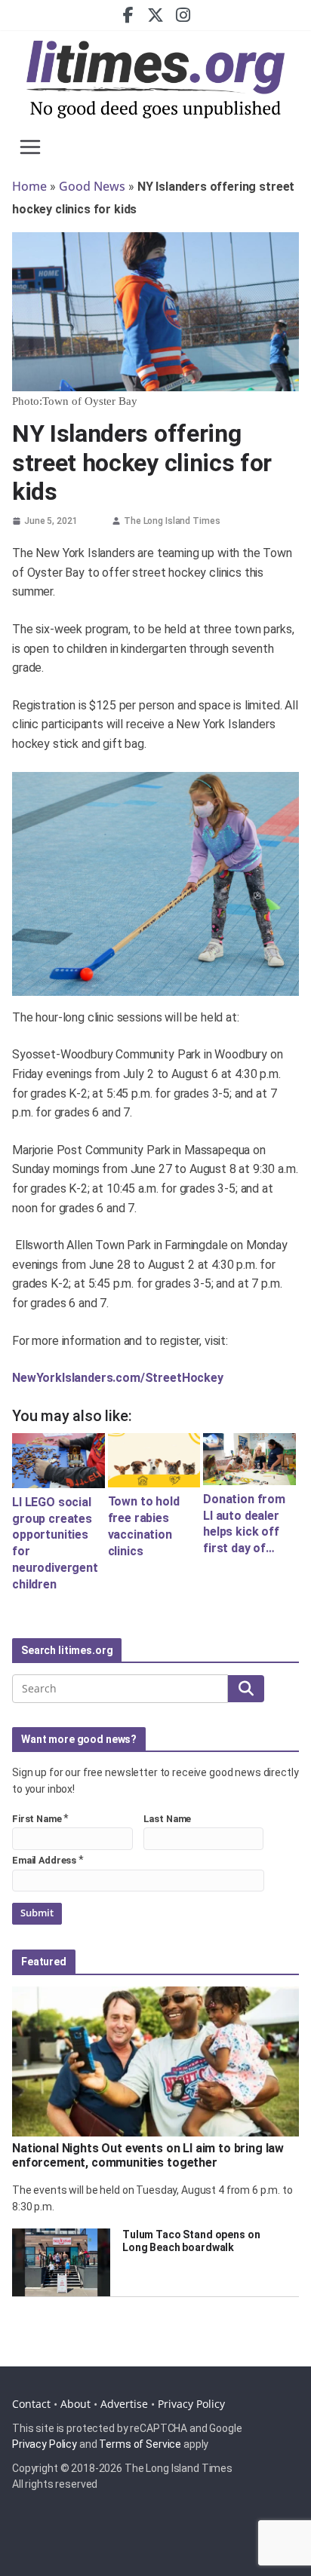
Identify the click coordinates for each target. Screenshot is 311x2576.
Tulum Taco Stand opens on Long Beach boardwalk (191, 2241)
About (75, 2404)
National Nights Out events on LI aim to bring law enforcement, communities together (148, 2155)
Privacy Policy (191, 2404)
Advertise (124, 2404)
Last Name (168, 1819)
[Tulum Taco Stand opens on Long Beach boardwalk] (61, 2262)
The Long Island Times (172, 521)
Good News (92, 186)
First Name (37, 1819)
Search (246, 1688)
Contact (31, 2404)
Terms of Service (140, 2444)
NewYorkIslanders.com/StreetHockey (118, 1378)
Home (29, 186)
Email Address (44, 1860)
